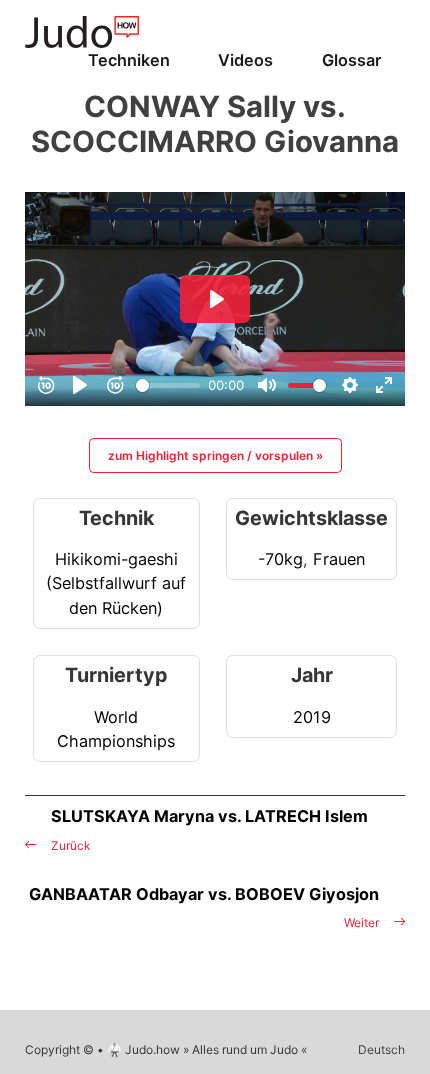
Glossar (351, 60)
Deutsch (381, 1049)
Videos (245, 60)
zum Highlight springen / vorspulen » (215, 455)
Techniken (129, 60)
